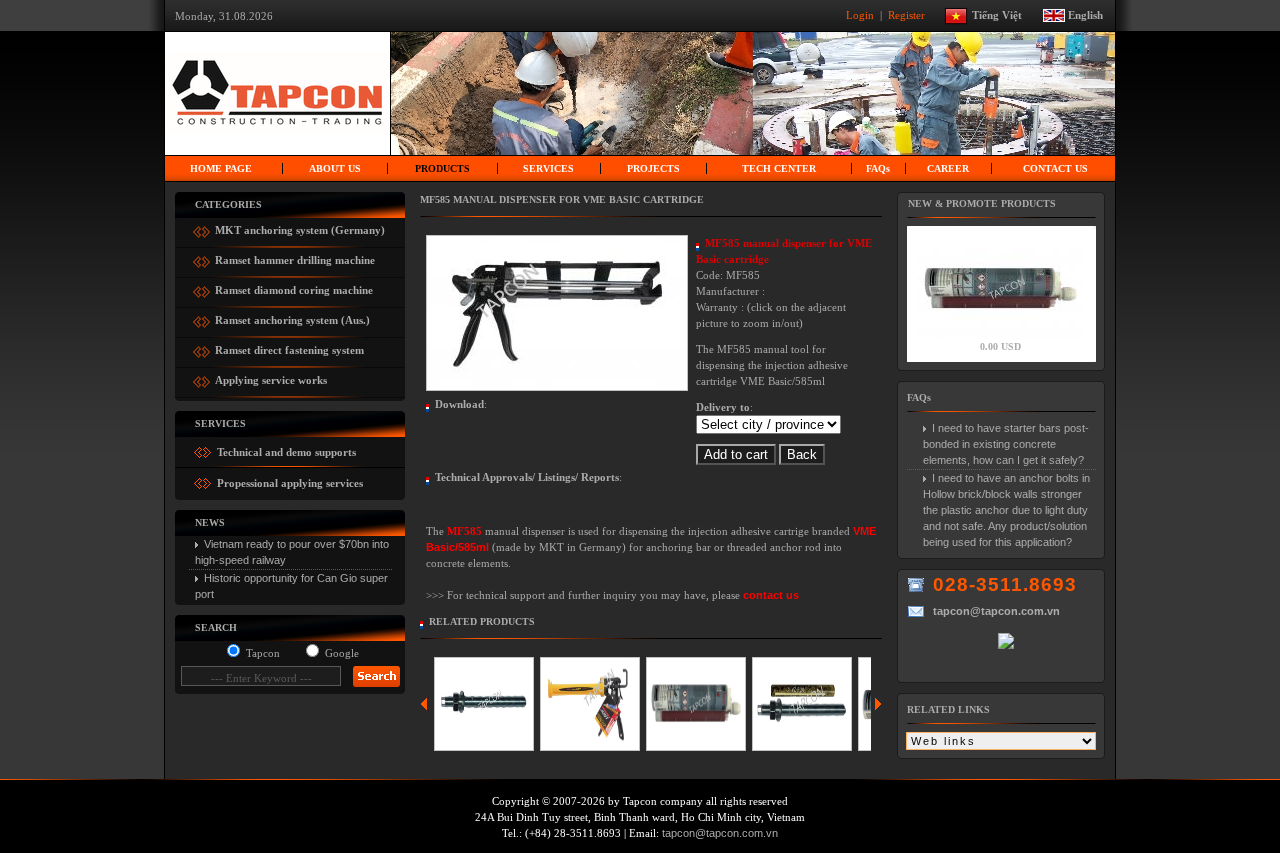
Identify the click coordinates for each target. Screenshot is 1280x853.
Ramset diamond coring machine (294, 287)
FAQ (878, 168)
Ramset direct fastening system (289, 347)
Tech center (779, 168)
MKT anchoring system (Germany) (300, 227)
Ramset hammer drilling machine (295, 257)
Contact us (1055, 168)
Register (908, 14)
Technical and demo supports (285, 452)
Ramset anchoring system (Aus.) (292, 317)
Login (861, 14)
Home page (221, 168)
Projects (653, 168)
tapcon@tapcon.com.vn (720, 833)
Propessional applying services (288, 483)
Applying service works (271, 377)
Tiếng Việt (1006, 14)
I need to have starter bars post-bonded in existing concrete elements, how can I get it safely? (1006, 444)
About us (335, 168)
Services (548, 168)
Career (948, 168)
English (1085, 14)
